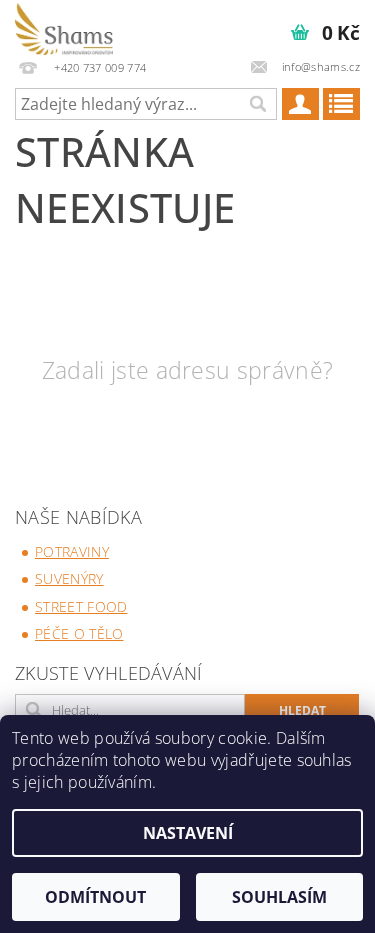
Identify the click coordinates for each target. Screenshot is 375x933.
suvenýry (69, 578)
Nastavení (188, 833)
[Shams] (64, 26)
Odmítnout (95, 897)
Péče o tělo (79, 633)
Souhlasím (279, 897)
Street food (81, 606)
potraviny (72, 551)
